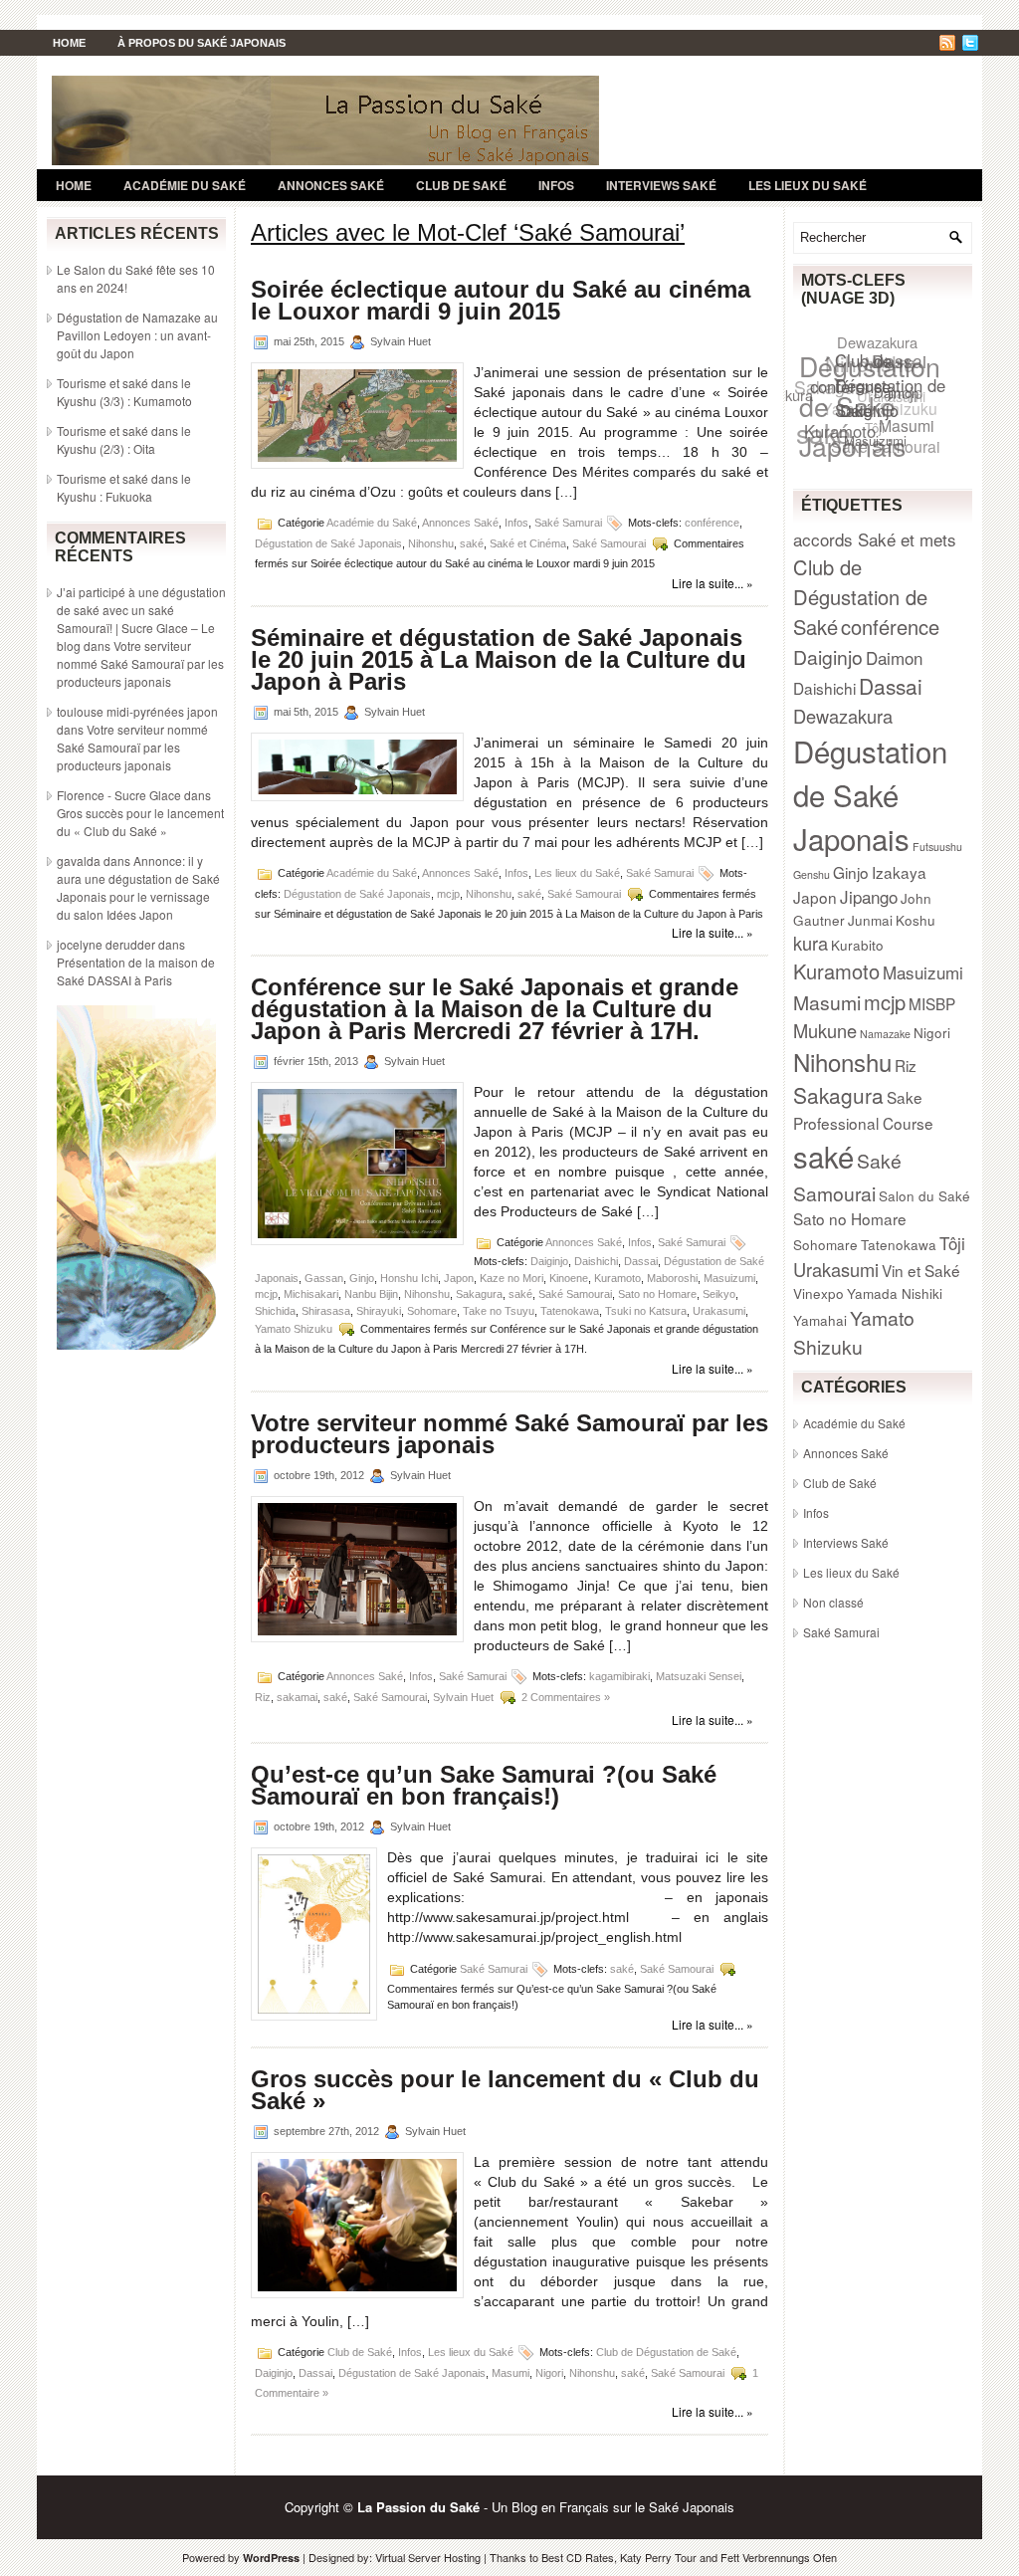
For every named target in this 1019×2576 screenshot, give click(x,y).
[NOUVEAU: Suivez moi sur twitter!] (972, 45)
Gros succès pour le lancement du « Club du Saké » (140, 822)
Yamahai (820, 1320)
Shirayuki (379, 1311)
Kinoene (569, 1278)
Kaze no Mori (511, 1278)
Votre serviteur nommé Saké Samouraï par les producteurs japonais (140, 663)
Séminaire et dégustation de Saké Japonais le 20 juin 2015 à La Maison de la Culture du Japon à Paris (499, 659)
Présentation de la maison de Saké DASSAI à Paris (136, 971)
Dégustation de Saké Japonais (328, 543)
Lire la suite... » (713, 583)
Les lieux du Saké (808, 185)
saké (472, 543)
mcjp (448, 893)
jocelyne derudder (106, 944)
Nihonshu (431, 543)
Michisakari (311, 1294)
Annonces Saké (331, 185)
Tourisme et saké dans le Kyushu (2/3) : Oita (124, 439)
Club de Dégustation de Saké (666, 2351)
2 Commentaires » (566, 1696)
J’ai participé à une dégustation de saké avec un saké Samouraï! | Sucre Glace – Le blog (141, 619)
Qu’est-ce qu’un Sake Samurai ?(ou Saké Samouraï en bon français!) (484, 1785)
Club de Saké (461, 185)
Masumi (510, 2372)
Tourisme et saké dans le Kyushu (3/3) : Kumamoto (124, 392)
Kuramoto (617, 1278)
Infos (556, 185)
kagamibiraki (619, 1675)
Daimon (894, 657)
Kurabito (857, 945)
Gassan (324, 1278)
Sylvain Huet (463, 1696)
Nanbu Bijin (371, 1294)
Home (69, 43)
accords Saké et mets (875, 539)
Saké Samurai (568, 523)
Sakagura (479, 1294)
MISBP (932, 1003)
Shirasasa (326, 1311)
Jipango (869, 896)
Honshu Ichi (409, 1278)
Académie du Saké (185, 185)
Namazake (885, 1034)
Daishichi (596, 1261)
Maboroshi (672, 1278)
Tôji (952, 1243)
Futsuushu (937, 847)
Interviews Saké (661, 185)
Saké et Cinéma (528, 543)
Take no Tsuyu (499, 1311)
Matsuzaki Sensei (699, 1675)
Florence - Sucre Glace (119, 795)
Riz (263, 1696)
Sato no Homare (657, 1294)
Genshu (812, 874)
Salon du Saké (924, 1195)
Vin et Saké (921, 1270)
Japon (459, 1278)
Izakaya (899, 872)
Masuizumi (729, 1278)
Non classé (833, 1602)
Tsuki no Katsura (646, 1311)
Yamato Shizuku (294, 1329)
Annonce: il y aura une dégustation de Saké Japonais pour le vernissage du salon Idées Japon (138, 887)
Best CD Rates (578, 2557)
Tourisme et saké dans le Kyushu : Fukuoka (124, 487)
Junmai (870, 920)
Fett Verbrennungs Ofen (779, 2557)
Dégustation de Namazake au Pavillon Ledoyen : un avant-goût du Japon (137, 335)
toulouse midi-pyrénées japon (137, 711)
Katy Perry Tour (658, 2557)
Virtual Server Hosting (428, 2557)
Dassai (641, 1261)
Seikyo (719, 1294)
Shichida (275, 1311)
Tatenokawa (570, 1311)
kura (799, 391)
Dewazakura (882, 343)
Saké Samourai (609, 543)
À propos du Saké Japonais (202, 43)
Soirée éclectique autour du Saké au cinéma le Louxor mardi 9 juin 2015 (501, 300)
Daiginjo (549, 1261)
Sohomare (432, 1311)
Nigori (549, 2372)
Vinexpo (818, 1293)
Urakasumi (719, 1311)
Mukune (825, 1030)
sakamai (297, 1696)
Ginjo (362, 1278)
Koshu (916, 920)
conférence (712, 523)
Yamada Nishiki (895, 1293)
